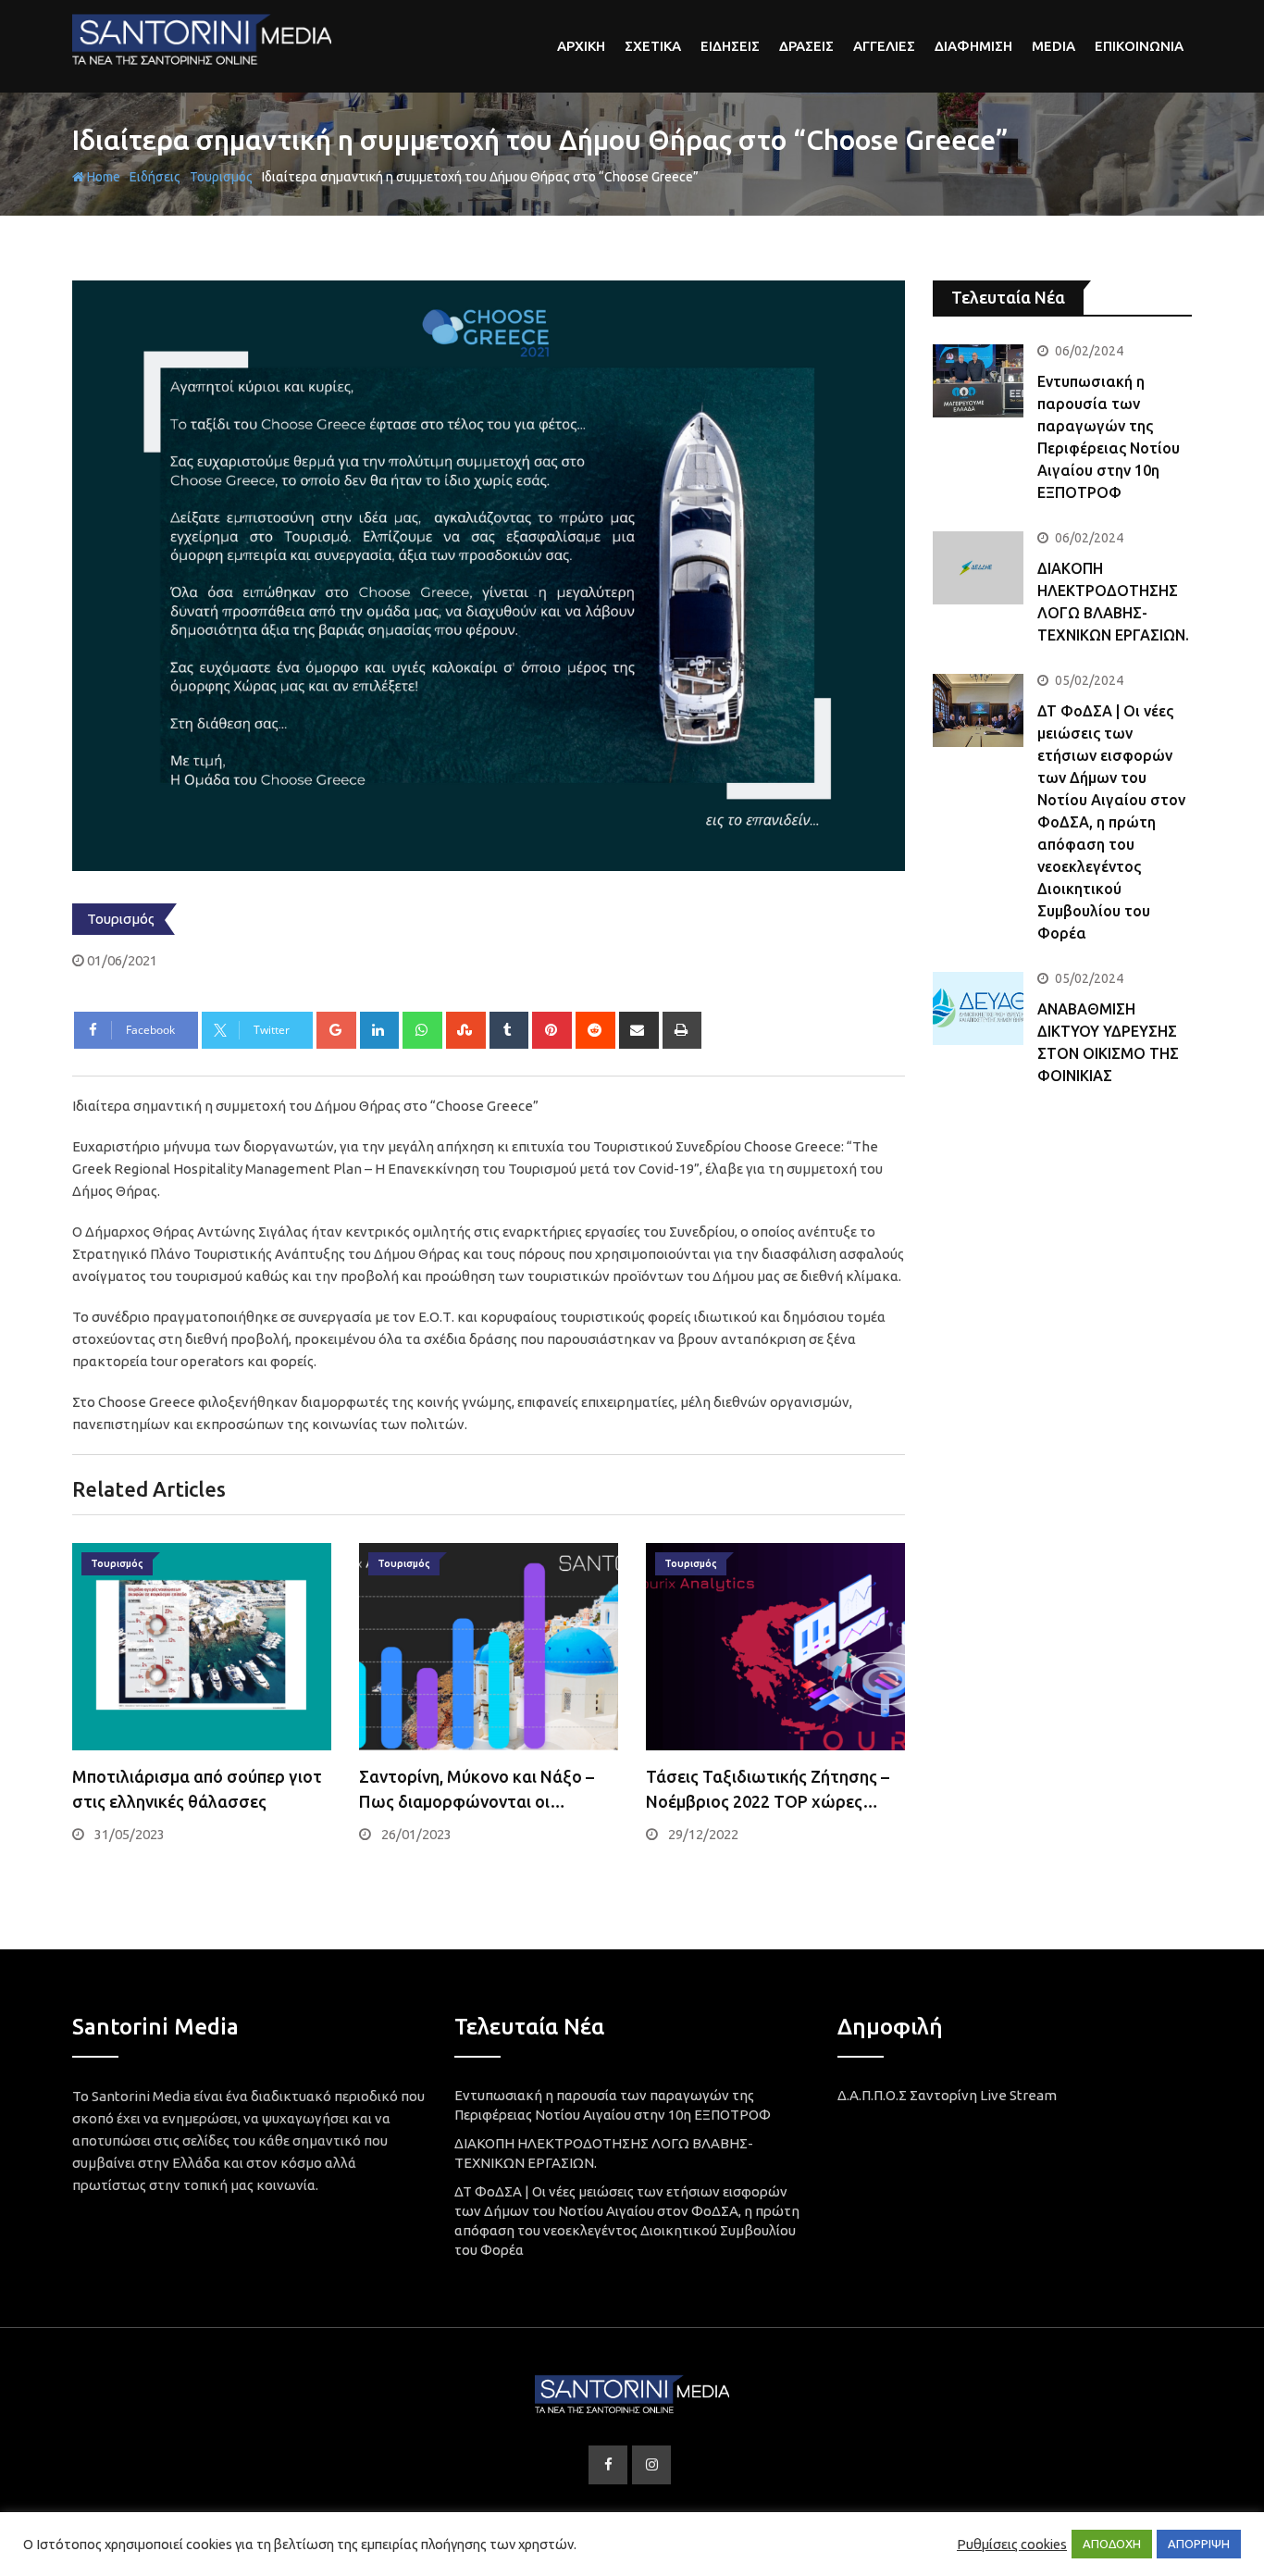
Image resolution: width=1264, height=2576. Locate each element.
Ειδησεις (730, 46)
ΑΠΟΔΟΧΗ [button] (1112, 2544)
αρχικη (581, 46)
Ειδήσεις (155, 177)
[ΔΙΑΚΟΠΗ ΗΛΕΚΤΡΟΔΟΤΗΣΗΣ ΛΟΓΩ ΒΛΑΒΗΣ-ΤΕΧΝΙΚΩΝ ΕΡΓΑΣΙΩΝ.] (978, 567)
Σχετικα (653, 46)
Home (102, 177)
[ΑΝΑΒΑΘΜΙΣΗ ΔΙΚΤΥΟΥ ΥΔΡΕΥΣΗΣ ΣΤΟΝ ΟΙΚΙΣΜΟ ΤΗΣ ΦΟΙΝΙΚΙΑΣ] (978, 1008)
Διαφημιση (973, 46)
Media (1053, 46)
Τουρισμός (221, 177)
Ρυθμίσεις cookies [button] (1012, 2544)
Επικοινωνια (1139, 46)
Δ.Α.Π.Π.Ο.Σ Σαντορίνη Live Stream (947, 2095)
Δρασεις (806, 46)
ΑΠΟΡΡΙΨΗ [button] (1199, 2544)
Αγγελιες (884, 46)
